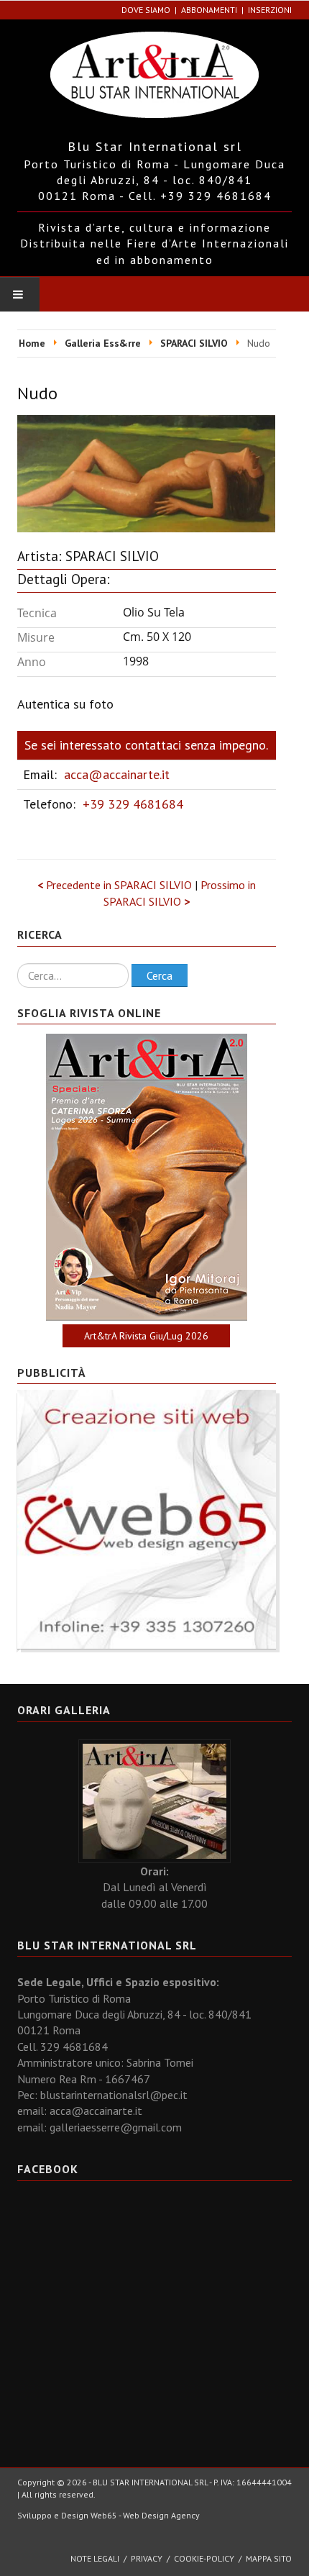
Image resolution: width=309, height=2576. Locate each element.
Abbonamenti (209, 10)
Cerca (160, 975)
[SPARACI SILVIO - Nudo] (146, 473)
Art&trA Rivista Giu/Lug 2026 (146, 1336)
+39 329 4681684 (133, 804)
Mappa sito (269, 2558)
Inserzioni (270, 10)
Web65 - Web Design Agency (145, 2515)
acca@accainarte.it (117, 774)
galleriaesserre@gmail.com (116, 2127)
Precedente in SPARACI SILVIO (116, 885)
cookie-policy (204, 2558)
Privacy (147, 2558)
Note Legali (95, 2558)
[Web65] (147, 1519)
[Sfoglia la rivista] (147, 1177)
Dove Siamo (146, 10)
